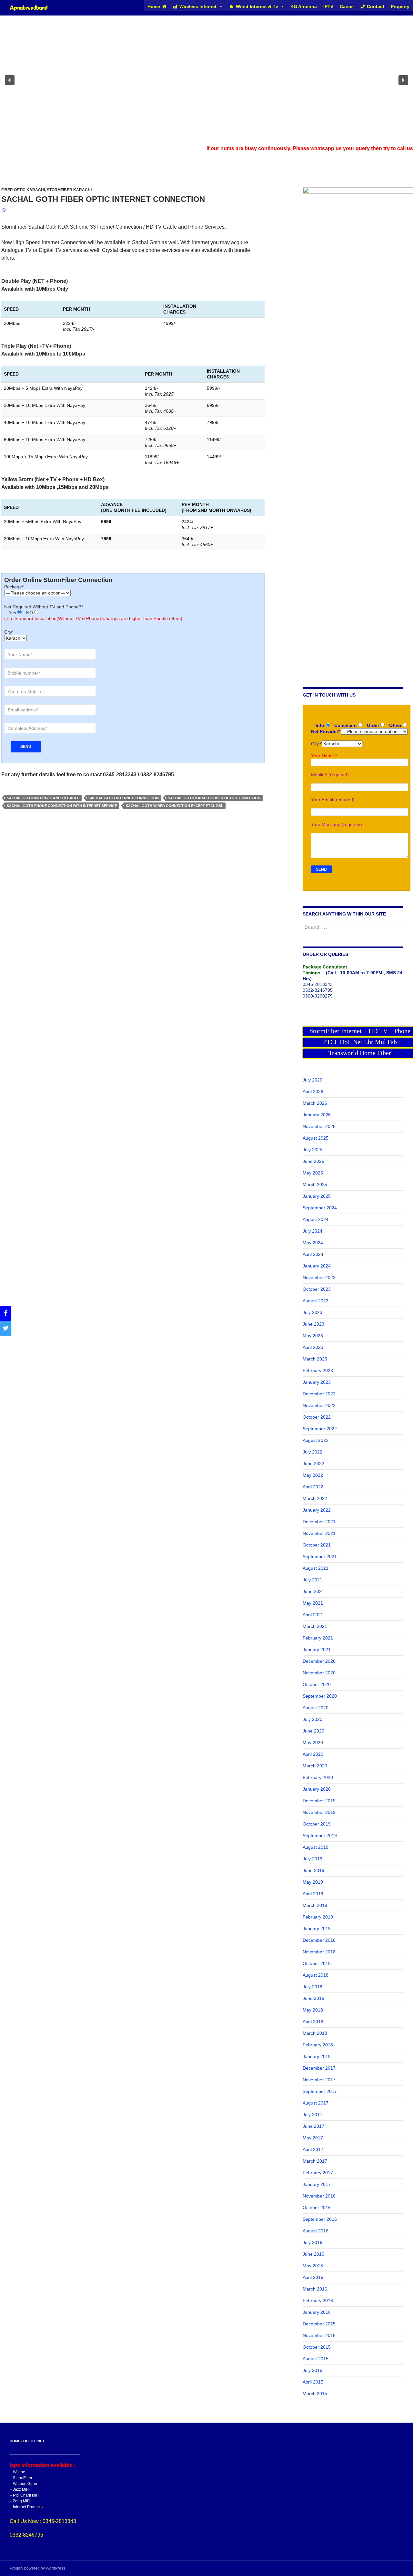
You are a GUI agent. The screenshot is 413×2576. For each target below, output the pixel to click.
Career (347, 6)
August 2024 (316, 1219)
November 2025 (319, 1126)
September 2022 (320, 1429)
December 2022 (319, 1394)
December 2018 (319, 1940)
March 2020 (315, 1766)
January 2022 (317, 1510)
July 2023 (312, 1312)
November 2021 (319, 1533)
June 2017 (313, 2126)
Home (154, 6)
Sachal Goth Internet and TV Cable (43, 798)
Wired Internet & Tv (257, 6)
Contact (376, 6)
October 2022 (317, 1417)
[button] (10, 80)
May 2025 (313, 1173)
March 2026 (315, 1103)
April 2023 (313, 1347)
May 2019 (313, 1882)
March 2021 (315, 1626)
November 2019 (319, 1812)
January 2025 (317, 1196)
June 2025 (313, 1161)
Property (400, 6)
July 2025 (312, 1150)
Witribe (19, 2472)
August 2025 (316, 1138)
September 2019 (320, 1836)
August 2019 (316, 1847)
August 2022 (316, 1440)
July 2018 (312, 1987)
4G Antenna (304, 6)
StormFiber (23, 2478)
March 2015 (315, 2394)
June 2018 (313, 1998)
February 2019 (318, 1917)
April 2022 (313, 1487)
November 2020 (319, 1673)
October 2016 (317, 2208)
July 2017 (312, 2115)
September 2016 (320, 2219)
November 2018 (319, 1952)
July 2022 (312, 1452)
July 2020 (312, 1719)
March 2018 (315, 2033)
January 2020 (317, 1789)
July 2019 (312, 1859)
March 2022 (315, 1498)
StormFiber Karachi (69, 190)
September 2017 (320, 2091)
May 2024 (313, 1243)
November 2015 (319, 2335)
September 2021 (320, 1557)
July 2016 (312, 2242)
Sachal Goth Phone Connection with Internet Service (62, 806)
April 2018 (313, 2022)
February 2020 (318, 1777)
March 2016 (315, 2289)
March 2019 (315, 1905)
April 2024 (313, 1254)
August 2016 (316, 2231)
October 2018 (317, 1963)
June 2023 (313, 1324)
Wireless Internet (198, 6)
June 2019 (313, 1870)
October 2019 (317, 1824)
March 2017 (315, 2161)
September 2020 (320, 1696)
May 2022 (313, 1475)
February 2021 (318, 1638)
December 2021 (319, 1522)
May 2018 (313, 2010)
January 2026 (317, 1115)
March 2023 (315, 1359)
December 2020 (319, 1661)
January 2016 (317, 2312)
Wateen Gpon (25, 2484)
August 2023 (316, 1301)
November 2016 (319, 2196)
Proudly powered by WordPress (37, 2568)
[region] (206, 80)
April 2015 (313, 2382)
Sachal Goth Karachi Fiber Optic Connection (214, 798)
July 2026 (312, 1080)
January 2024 (317, 1266)
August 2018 (316, 1975)
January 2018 (317, 2056)
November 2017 (319, 2080)
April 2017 (313, 2149)
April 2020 (313, 1754)
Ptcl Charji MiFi (26, 2495)
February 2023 (318, 1371)
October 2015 (317, 2347)
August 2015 (316, 2359)
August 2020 (316, 1708)
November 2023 (319, 1278)
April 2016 (313, 2277)
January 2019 (317, 1929)
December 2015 (319, 2324)
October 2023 (317, 1289)
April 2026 (313, 1091)
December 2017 (319, 2068)
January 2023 (317, 1382)
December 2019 (319, 1801)
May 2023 (313, 1336)
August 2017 (316, 2103)
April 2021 (313, 1615)
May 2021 (313, 1603)
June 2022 (313, 1464)
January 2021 (317, 1650)
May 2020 (313, 1743)
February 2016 (318, 2301)
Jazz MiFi (21, 2489)
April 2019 (313, 1894)
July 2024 (312, 1231)
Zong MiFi (22, 2501)
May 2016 (313, 2266)
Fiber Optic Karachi (23, 190)
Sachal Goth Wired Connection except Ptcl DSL (175, 806)
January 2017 (317, 2184)
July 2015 (312, 2370)
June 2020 (313, 1731)
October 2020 (317, 1684)
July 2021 (312, 1580)
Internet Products (28, 2507)
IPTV (328, 6)
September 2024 (320, 1208)
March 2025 (315, 1185)
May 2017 (313, 2138)
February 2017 (318, 2173)
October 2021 (317, 1545)
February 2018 (318, 2045)
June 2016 (313, 2254)
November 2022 (319, 1405)
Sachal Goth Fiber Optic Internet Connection (103, 199)
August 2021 (316, 1568)
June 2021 (313, 1591)
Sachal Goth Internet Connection (124, 798)
